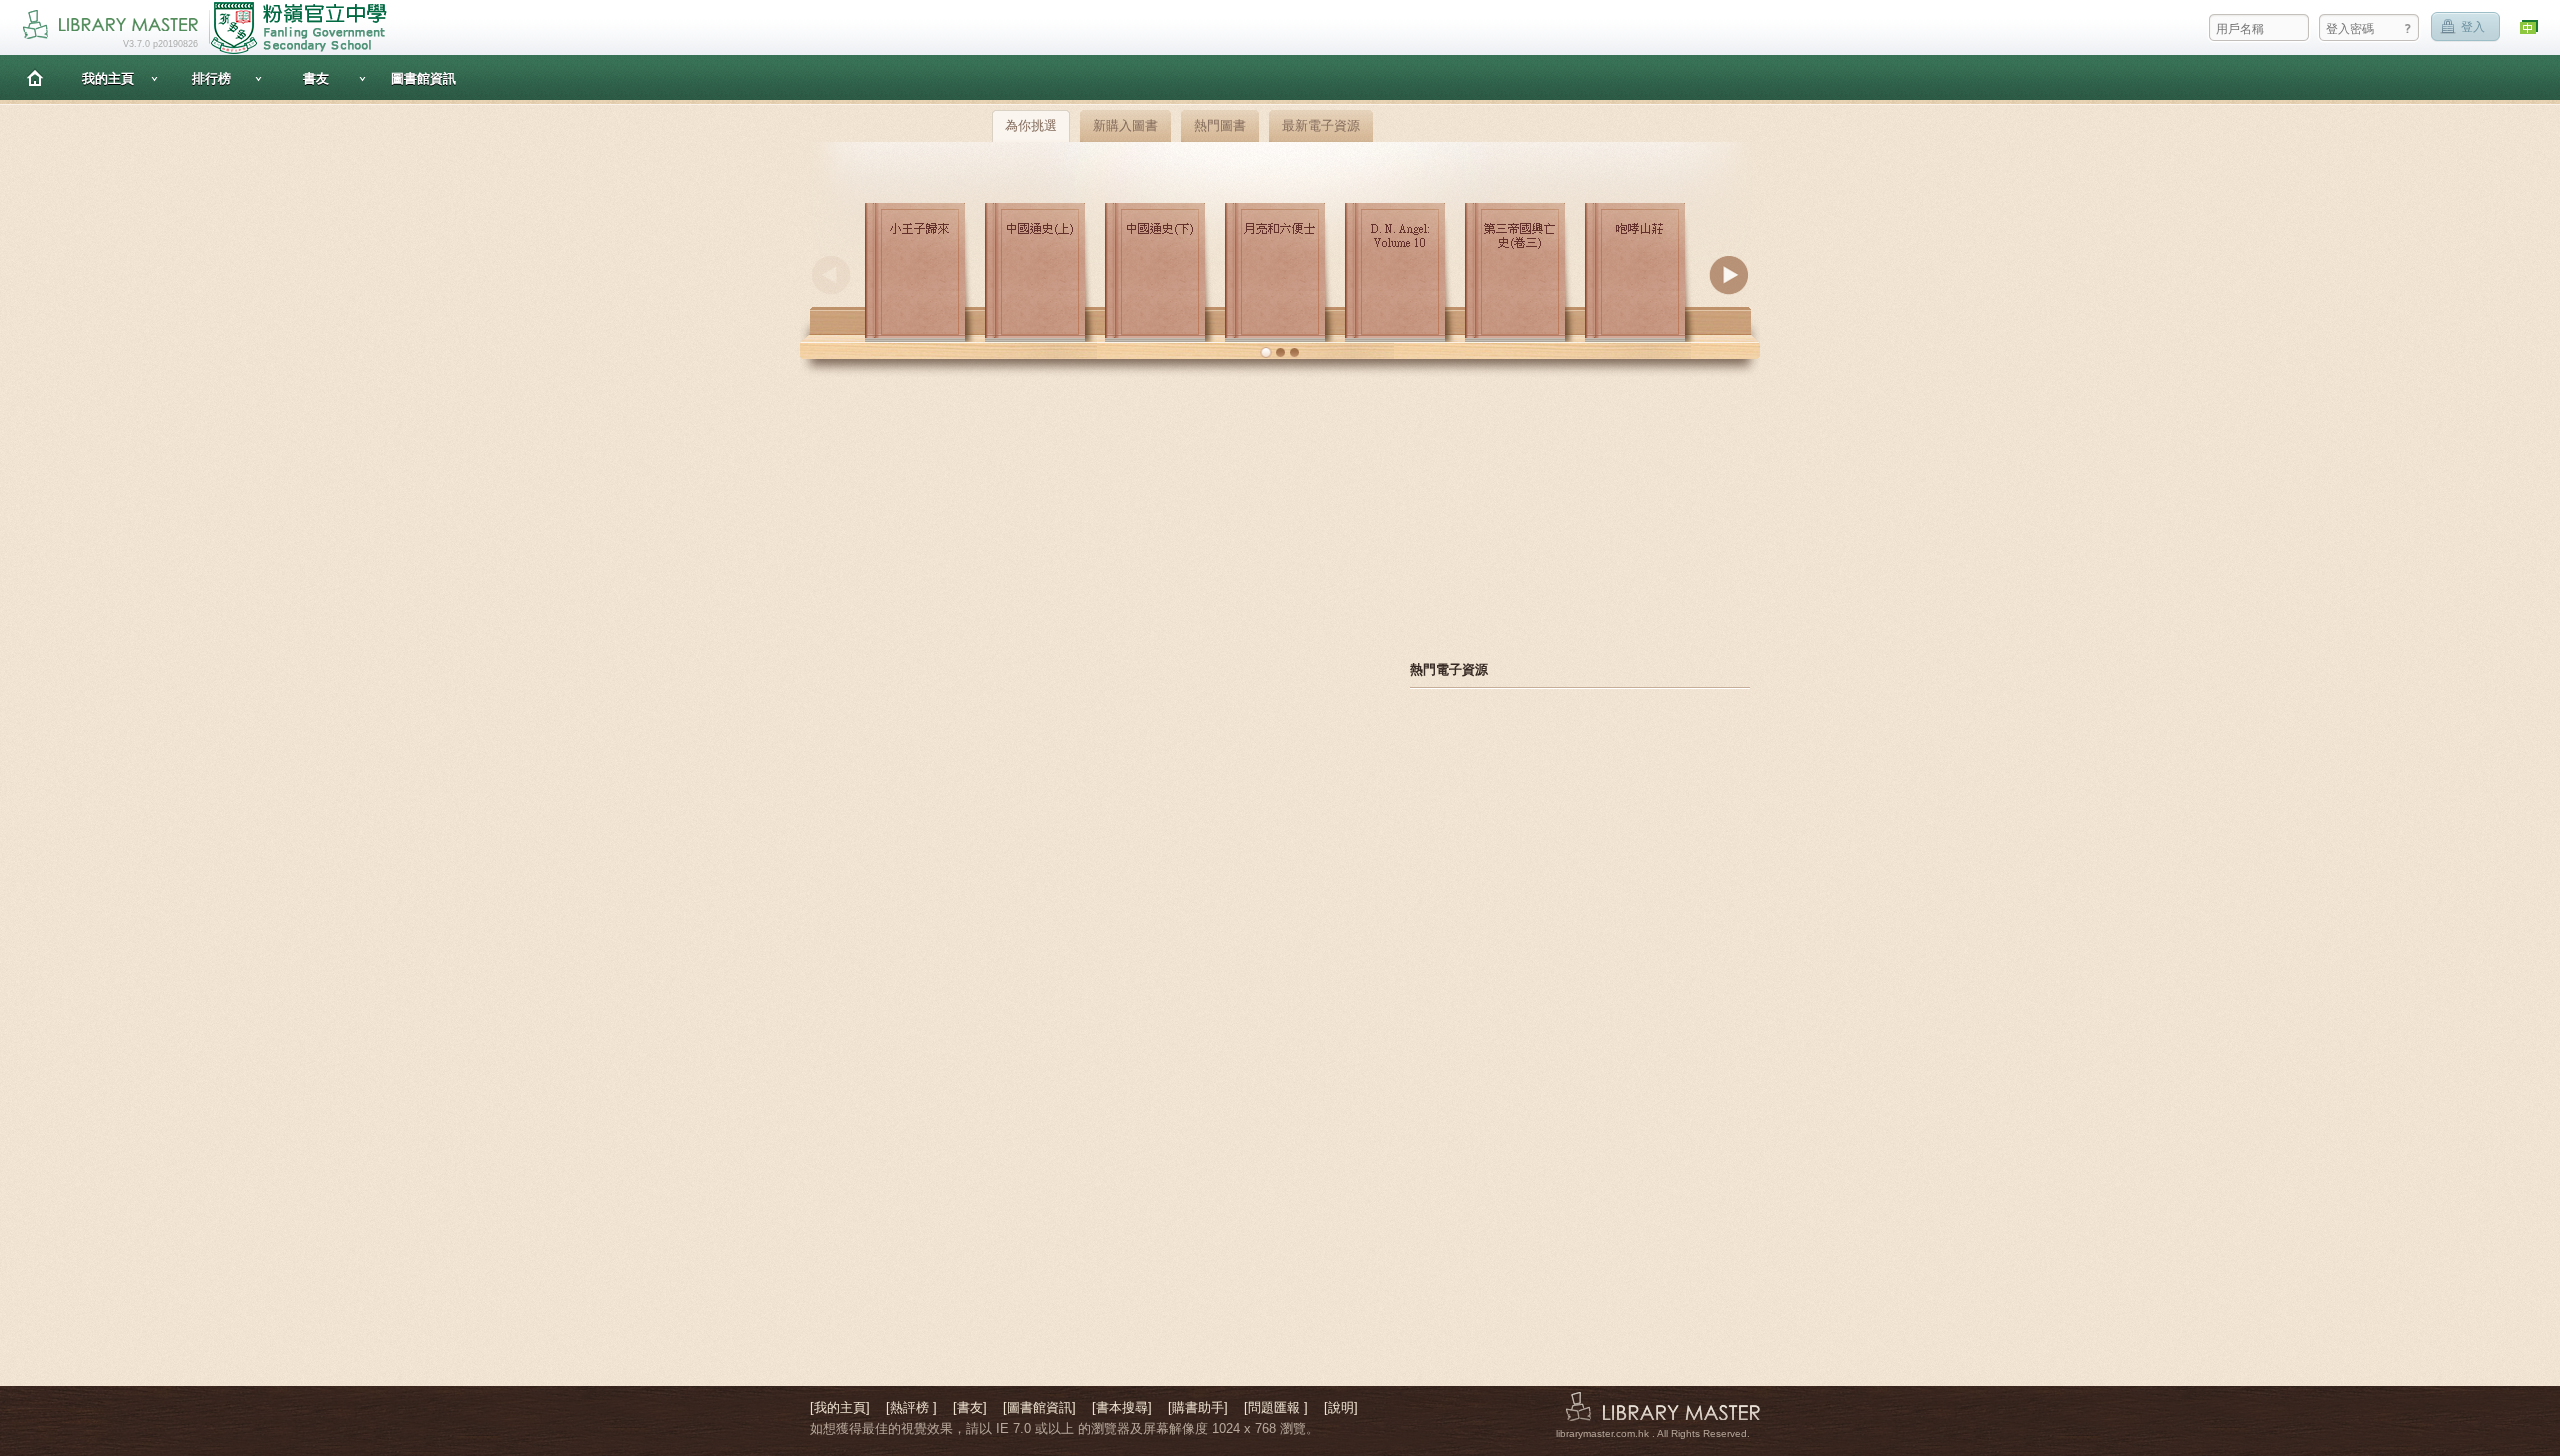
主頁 (35, 77)
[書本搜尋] (1122, 1407)
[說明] (1341, 1407)
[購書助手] (1198, 1407)
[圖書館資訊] (1039, 1407)
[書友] (970, 1407)
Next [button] (1729, 275)
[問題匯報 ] (1276, 1407)
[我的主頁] (840, 1407)
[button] (1266, 353)
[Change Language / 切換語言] (2530, 27)
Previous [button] (831, 275)
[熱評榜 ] (911, 1407)
